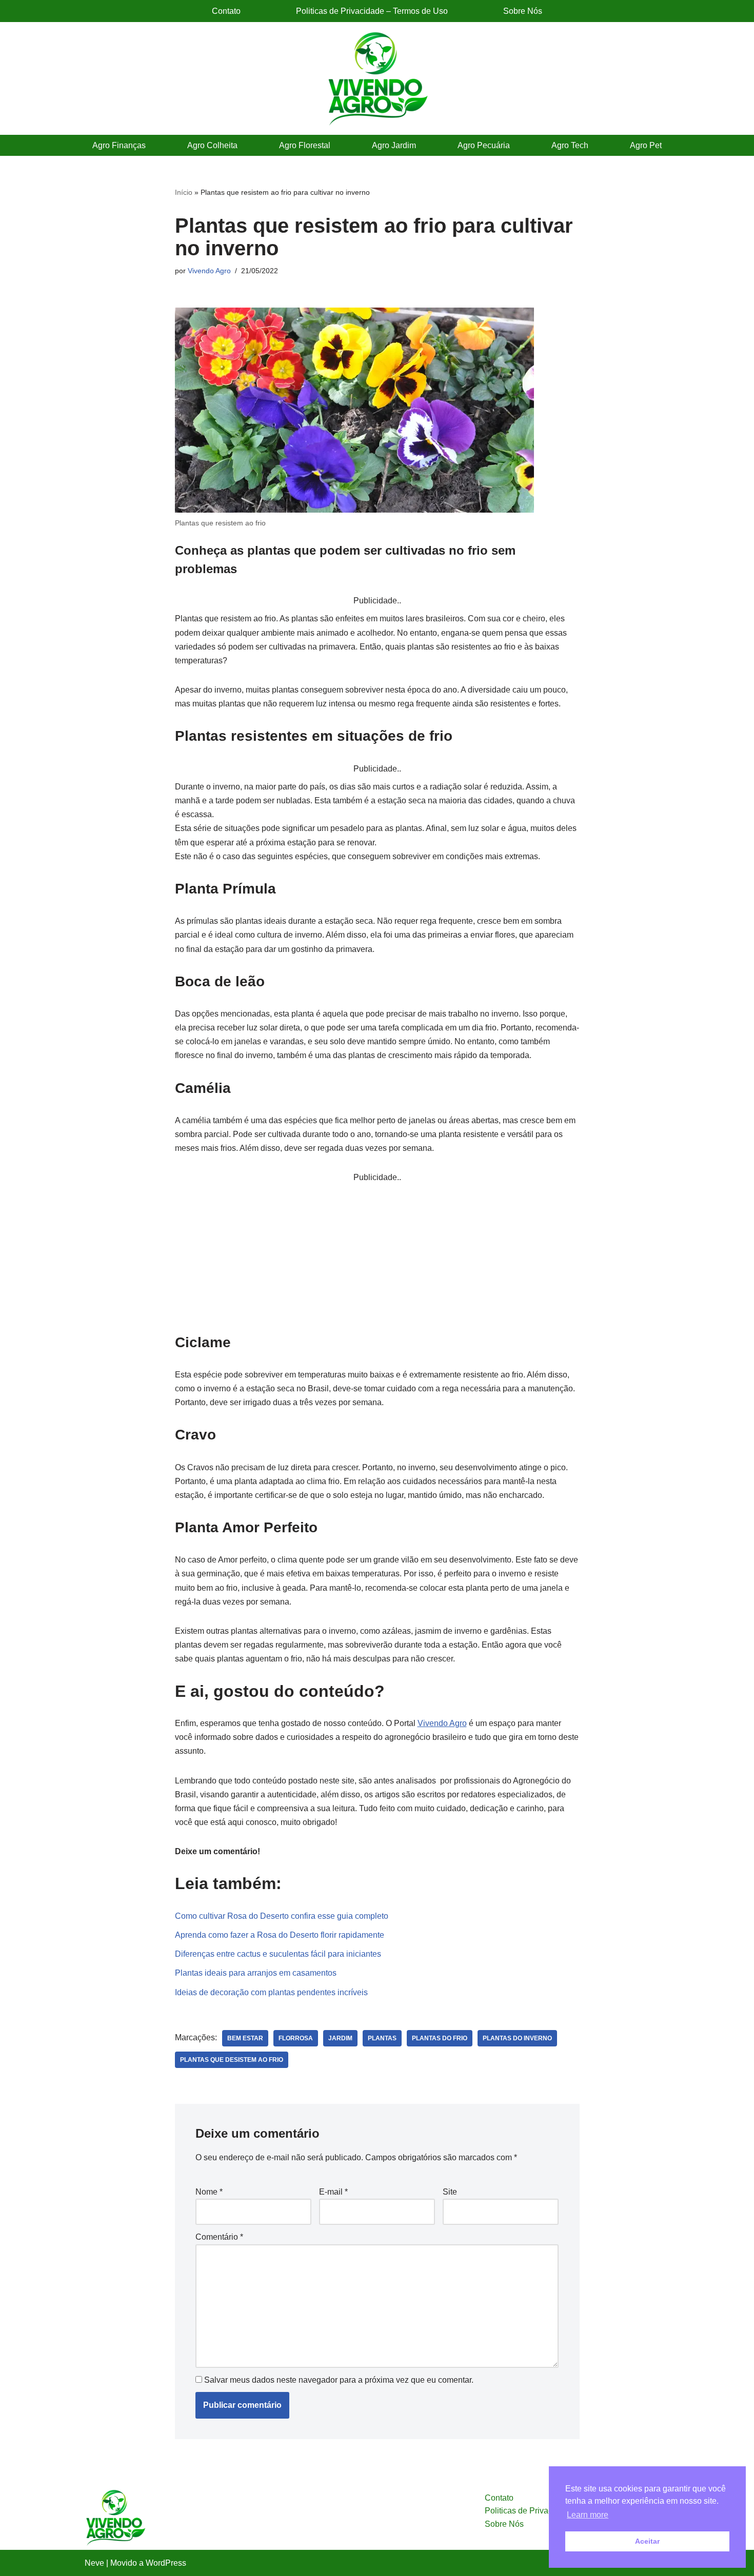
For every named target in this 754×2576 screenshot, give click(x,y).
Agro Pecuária (484, 145)
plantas (382, 2038)
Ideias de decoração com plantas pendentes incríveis (271, 1992)
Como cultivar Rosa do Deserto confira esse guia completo (282, 1916)
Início (184, 192)
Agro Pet (646, 145)
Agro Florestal (305, 145)
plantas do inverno (517, 2038)
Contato (226, 11)
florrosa (296, 2038)
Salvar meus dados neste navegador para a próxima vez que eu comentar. (339, 2380)
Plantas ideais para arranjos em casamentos (256, 1973)
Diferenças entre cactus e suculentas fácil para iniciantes (278, 1954)
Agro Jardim (394, 145)
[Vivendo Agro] (377, 78)
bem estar (245, 2038)
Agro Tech (570, 145)
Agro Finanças (119, 145)
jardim (340, 2038)
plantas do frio (440, 2038)
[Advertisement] (377, 1256)
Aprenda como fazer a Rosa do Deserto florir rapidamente (280, 1935)
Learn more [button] (588, 2515)
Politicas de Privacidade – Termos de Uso (372, 11)
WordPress (166, 2563)
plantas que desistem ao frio (232, 2060)
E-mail (333, 2192)
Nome (209, 2192)
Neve (94, 2563)
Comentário (219, 2237)
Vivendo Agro (209, 271)
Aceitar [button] (647, 2541)
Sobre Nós (523, 11)
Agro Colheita (212, 145)
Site (450, 2192)
